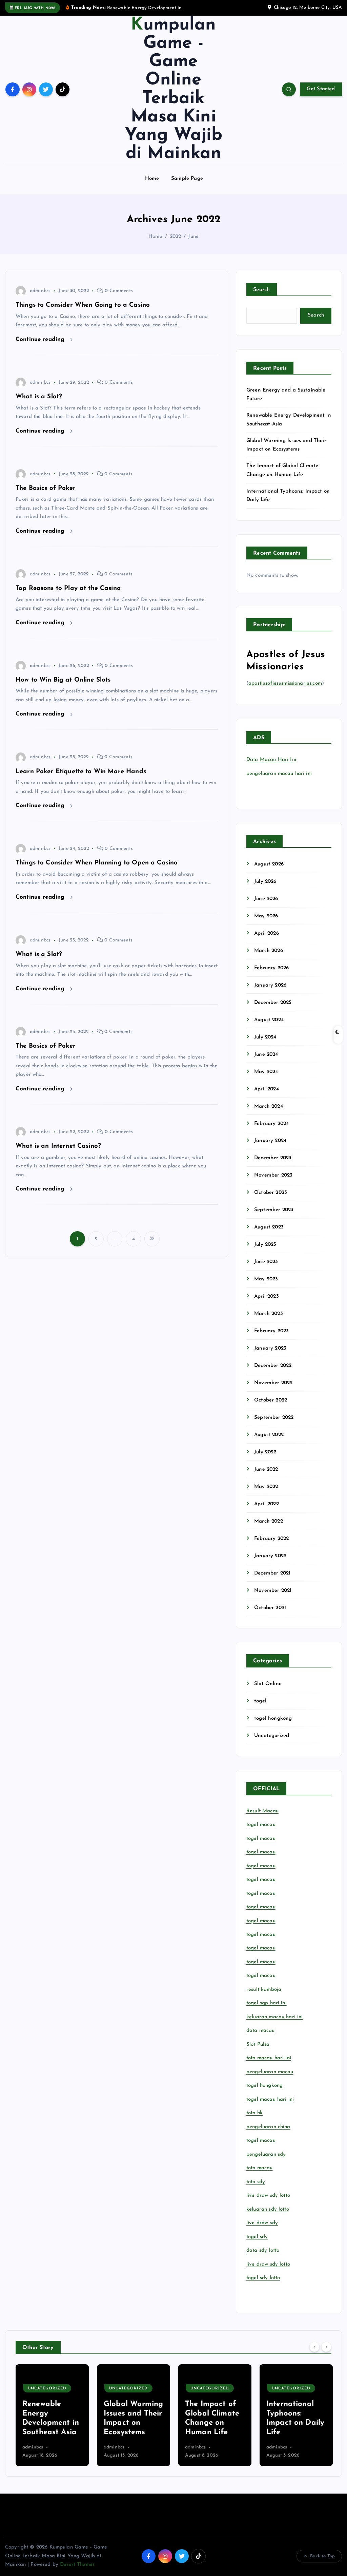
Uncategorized (272, 1744)
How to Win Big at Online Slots (63, 688)
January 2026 (270, 993)
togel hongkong (273, 1726)
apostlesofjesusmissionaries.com (285, 692)
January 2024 (270, 1149)
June (193, 245)
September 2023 (274, 1218)
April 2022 (267, 1512)
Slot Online (268, 1692)
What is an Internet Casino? (58, 1154)
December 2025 (273, 1010)
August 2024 (269, 1028)
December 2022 (273, 1373)
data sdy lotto (263, 2258)
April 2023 (267, 1304)
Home (152, 186)
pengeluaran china (268, 2135)
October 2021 (270, 1616)
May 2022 (266, 1495)
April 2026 (267, 941)
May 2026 (266, 924)
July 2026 (265, 889)
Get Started (321, 97)
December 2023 (273, 1166)
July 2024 (265, 1045)
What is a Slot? (39, 405)
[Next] (326, 2355)
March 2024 (269, 1114)
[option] (52, 2423)
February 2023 (271, 1339)
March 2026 (269, 959)
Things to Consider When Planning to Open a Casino (97, 871)
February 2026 (271, 976)
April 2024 (267, 1097)
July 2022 (265, 1460)
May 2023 (266, 1287)
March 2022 (269, 1529)
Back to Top (322, 2564)
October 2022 (271, 1408)
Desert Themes (77, 2572)
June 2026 (266, 907)
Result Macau (262, 1819)
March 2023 (269, 1322)
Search (262, 298)
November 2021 (273, 1598)
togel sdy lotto (263, 2286)
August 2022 (269, 1443)
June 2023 (266, 1270)
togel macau (261, 2148)
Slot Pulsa (258, 2052)
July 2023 (265, 1252)
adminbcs (40, 299)
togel (260, 1709)
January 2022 (270, 1564)
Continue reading (41, 347)
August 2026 (269, 872)
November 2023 (273, 1184)
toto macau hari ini (269, 2066)
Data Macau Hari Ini (271, 768)
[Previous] (314, 2355)
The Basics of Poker (46, 496)
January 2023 (270, 1356)
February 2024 (271, 1132)
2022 (176, 245)
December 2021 (272, 1581)
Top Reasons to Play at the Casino (68, 596)
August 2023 (269, 1235)
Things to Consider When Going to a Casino (83, 313)
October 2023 (271, 1200)
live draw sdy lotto (268, 2272)
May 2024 (266, 1080)
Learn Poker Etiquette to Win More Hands (81, 779)
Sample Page (187, 186)
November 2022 (273, 1391)
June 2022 (266, 1477)
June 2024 (266, 1062)
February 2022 (271, 1547)
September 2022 (274, 1425)
